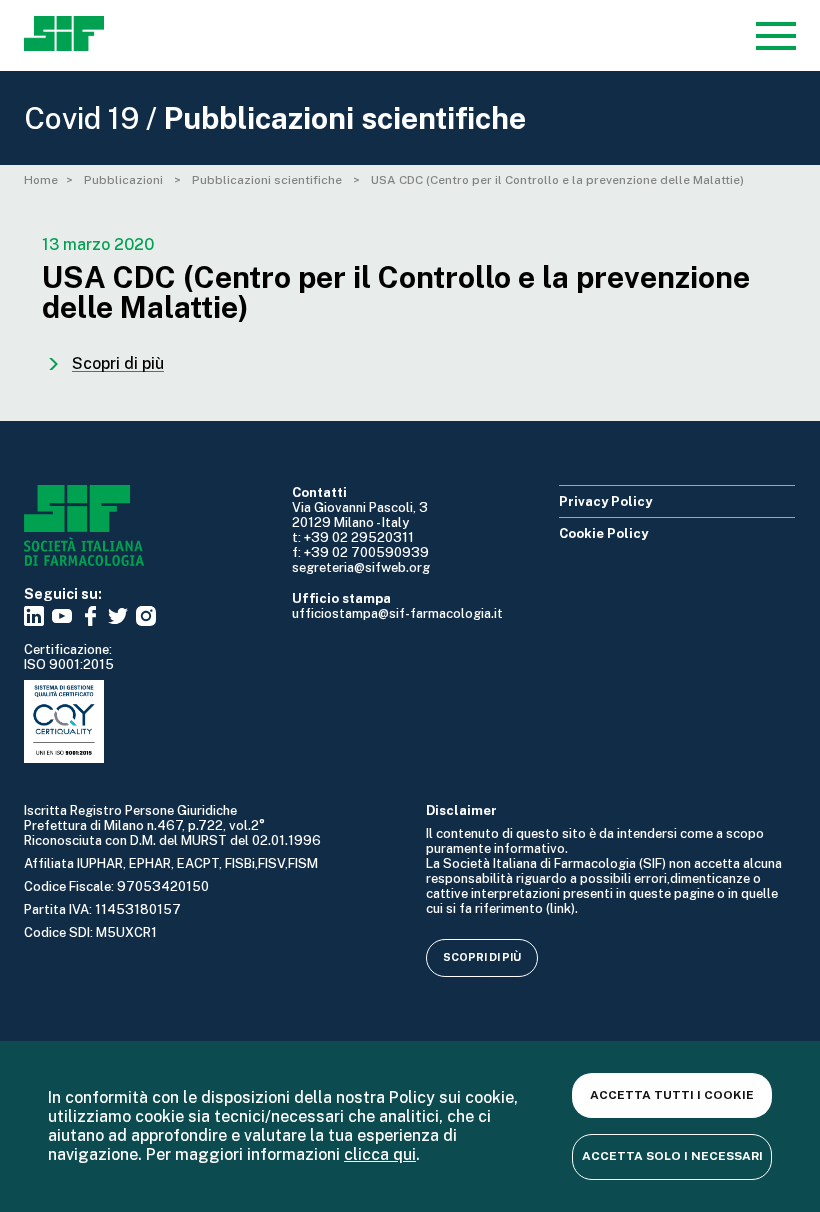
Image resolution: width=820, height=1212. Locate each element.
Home (41, 180)
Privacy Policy (605, 501)
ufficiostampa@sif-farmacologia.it (397, 613)
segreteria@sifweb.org (361, 567)
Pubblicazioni (125, 180)
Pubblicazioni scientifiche (268, 180)
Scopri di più (482, 957)
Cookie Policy (603, 533)
